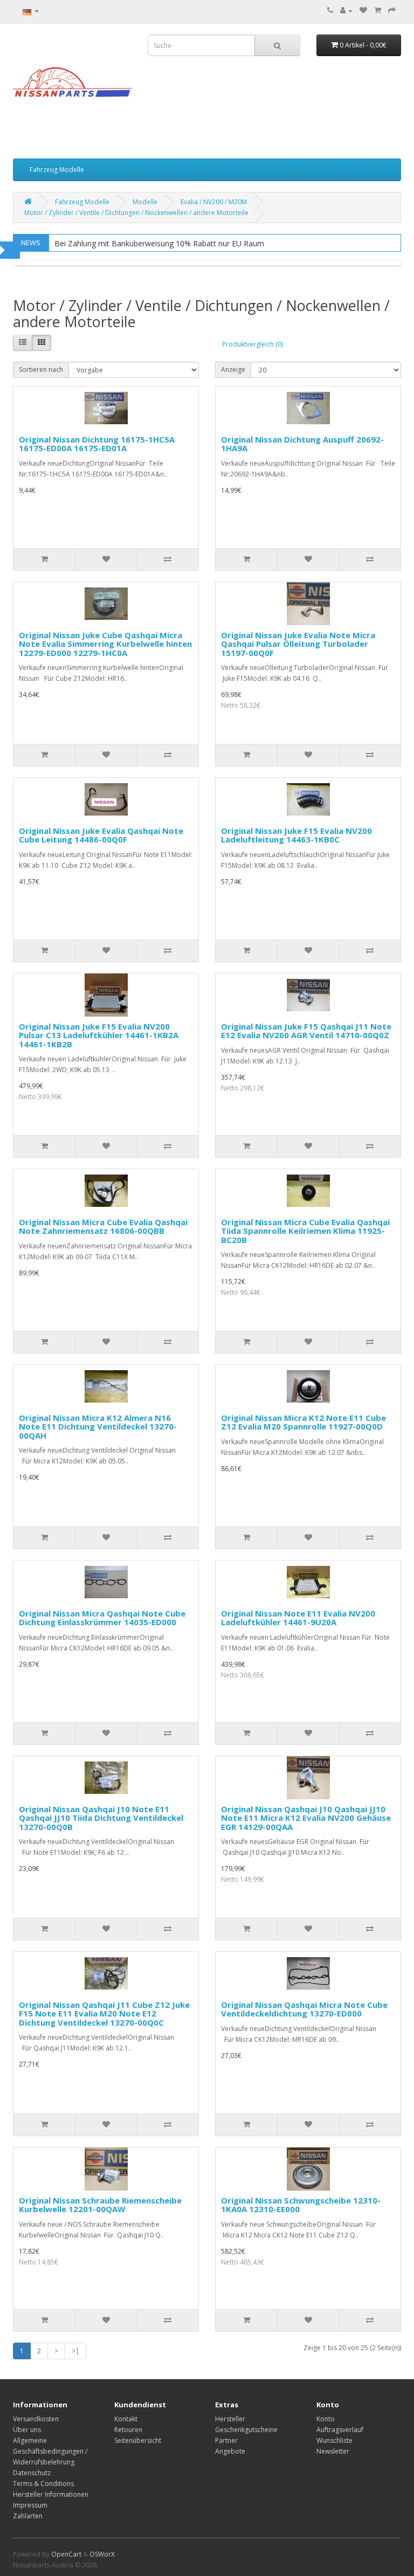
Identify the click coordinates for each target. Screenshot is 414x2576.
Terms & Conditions (43, 2484)
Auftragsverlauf (340, 2430)
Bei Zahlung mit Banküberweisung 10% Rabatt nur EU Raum (159, 243)
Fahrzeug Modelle (57, 170)
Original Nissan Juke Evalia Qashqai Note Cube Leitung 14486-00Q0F (101, 835)
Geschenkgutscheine (246, 2430)
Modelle (145, 202)
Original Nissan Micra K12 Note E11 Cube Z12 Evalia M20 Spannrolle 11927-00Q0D (303, 1422)
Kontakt (126, 2419)
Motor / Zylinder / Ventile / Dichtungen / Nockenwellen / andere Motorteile (136, 213)
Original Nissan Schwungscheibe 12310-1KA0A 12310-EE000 (301, 2205)
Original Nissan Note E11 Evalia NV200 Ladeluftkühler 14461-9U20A (298, 1618)
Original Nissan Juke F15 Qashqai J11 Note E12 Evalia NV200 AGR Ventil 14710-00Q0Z (306, 1031)
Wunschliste (334, 2440)
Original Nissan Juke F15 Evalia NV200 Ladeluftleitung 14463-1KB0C (296, 835)
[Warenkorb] (378, 11)
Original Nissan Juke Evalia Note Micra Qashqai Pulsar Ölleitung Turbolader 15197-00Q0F (298, 644)
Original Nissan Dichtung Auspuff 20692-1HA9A (302, 444)
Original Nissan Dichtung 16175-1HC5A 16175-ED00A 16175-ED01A (97, 444)
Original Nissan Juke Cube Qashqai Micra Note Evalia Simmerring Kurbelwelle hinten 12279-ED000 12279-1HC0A (105, 644)
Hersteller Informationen (51, 2494)
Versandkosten (36, 2419)
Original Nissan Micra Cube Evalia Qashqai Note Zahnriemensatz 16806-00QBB (103, 1227)
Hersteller (230, 2419)
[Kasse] (392, 11)
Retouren (128, 2430)
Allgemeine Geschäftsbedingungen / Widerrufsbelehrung (50, 2451)
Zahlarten (28, 2516)
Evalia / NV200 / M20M (214, 202)
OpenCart (66, 2554)
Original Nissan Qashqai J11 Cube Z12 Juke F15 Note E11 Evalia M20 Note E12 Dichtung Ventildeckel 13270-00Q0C (104, 2014)
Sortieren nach (41, 370)
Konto (326, 2419)
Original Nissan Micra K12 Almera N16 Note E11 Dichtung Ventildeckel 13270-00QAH (98, 1427)
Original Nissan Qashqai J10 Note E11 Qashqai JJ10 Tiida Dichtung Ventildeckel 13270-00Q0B (101, 1818)
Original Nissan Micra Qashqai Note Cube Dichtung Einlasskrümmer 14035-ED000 (102, 1618)
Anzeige (233, 370)
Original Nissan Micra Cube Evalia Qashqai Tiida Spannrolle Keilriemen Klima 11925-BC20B (305, 1231)
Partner (226, 2440)
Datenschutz (32, 2473)
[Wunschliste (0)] (363, 11)
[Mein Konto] (346, 11)
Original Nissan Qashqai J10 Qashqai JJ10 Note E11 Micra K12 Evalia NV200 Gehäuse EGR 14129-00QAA (306, 1818)
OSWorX (102, 2554)
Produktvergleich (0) (253, 344)
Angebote (230, 2451)
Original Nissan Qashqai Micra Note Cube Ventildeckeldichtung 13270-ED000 (304, 2009)
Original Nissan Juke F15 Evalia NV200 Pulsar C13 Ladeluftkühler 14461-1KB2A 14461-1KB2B (99, 1035)
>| (75, 2351)
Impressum (30, 2505)
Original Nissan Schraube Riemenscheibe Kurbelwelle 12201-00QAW (100, 2205)
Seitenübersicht (138, 2440)
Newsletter (333, 2451)
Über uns (27, 2430)
